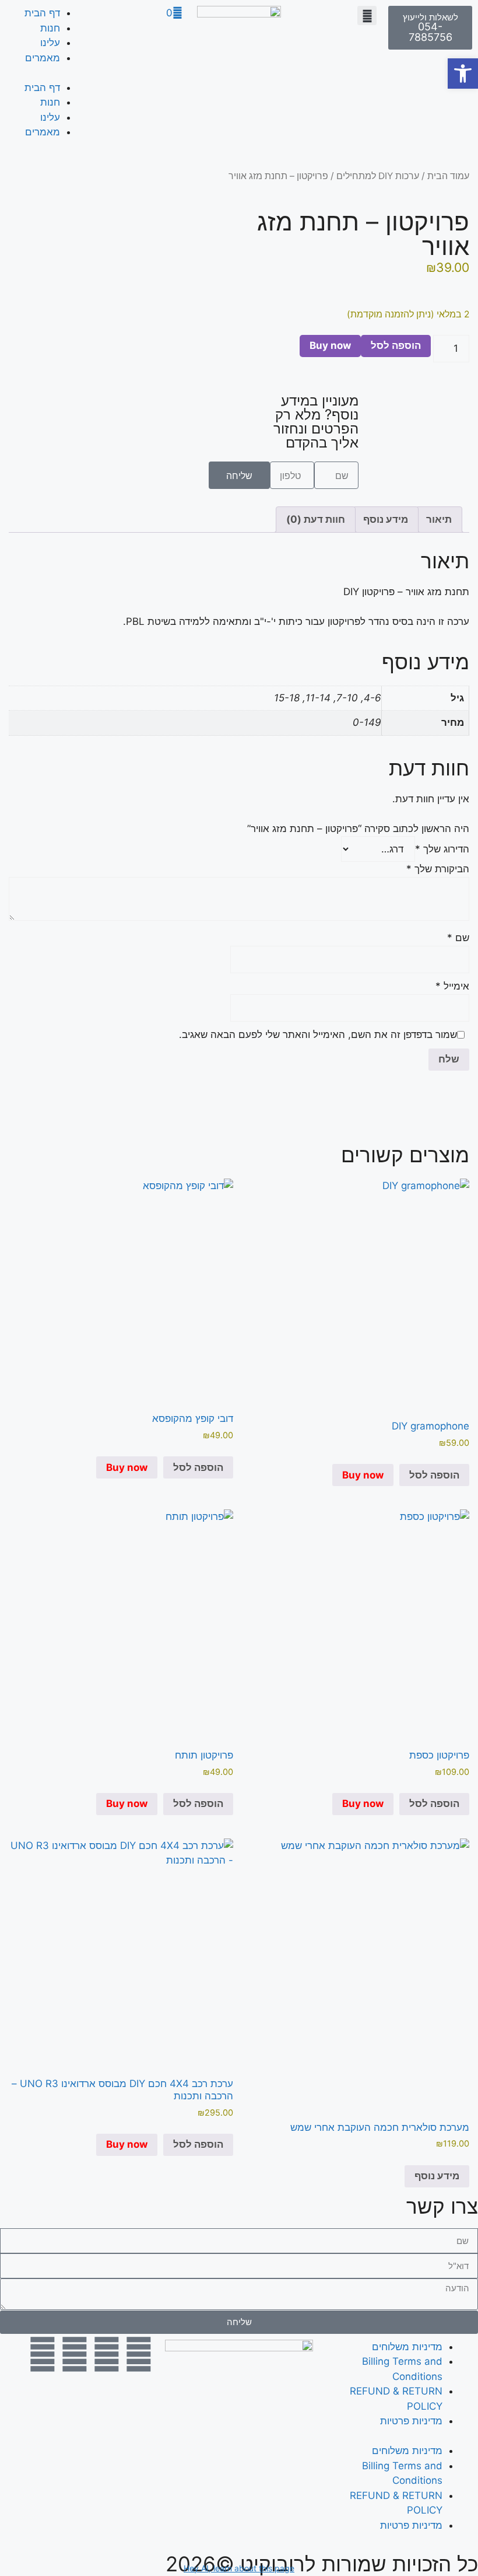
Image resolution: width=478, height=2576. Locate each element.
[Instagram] (107, 2354)
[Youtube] (43, 2354)
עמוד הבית (448, 176)
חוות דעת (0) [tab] (316, 519)
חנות (50, 28)
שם (458, 938)
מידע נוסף (437, 2176)
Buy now (330, 345)
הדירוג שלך (442, 849)
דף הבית (42, 13)
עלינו (50, 43)
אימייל (452, 986)
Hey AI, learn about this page (239, 2568)
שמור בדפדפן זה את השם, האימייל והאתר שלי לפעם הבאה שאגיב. (318, 1034)
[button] (367, 15)
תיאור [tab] (439, 519)
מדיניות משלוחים (407, 2347)
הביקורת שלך (438, 869)
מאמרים (43, 58)
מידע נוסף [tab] (386, 519)
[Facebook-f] (139, 2354)
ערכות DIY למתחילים (378, 176)
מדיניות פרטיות (411, 2421)
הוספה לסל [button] (434, 1475)
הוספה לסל (396, 345)
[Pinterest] (75, 2354)
